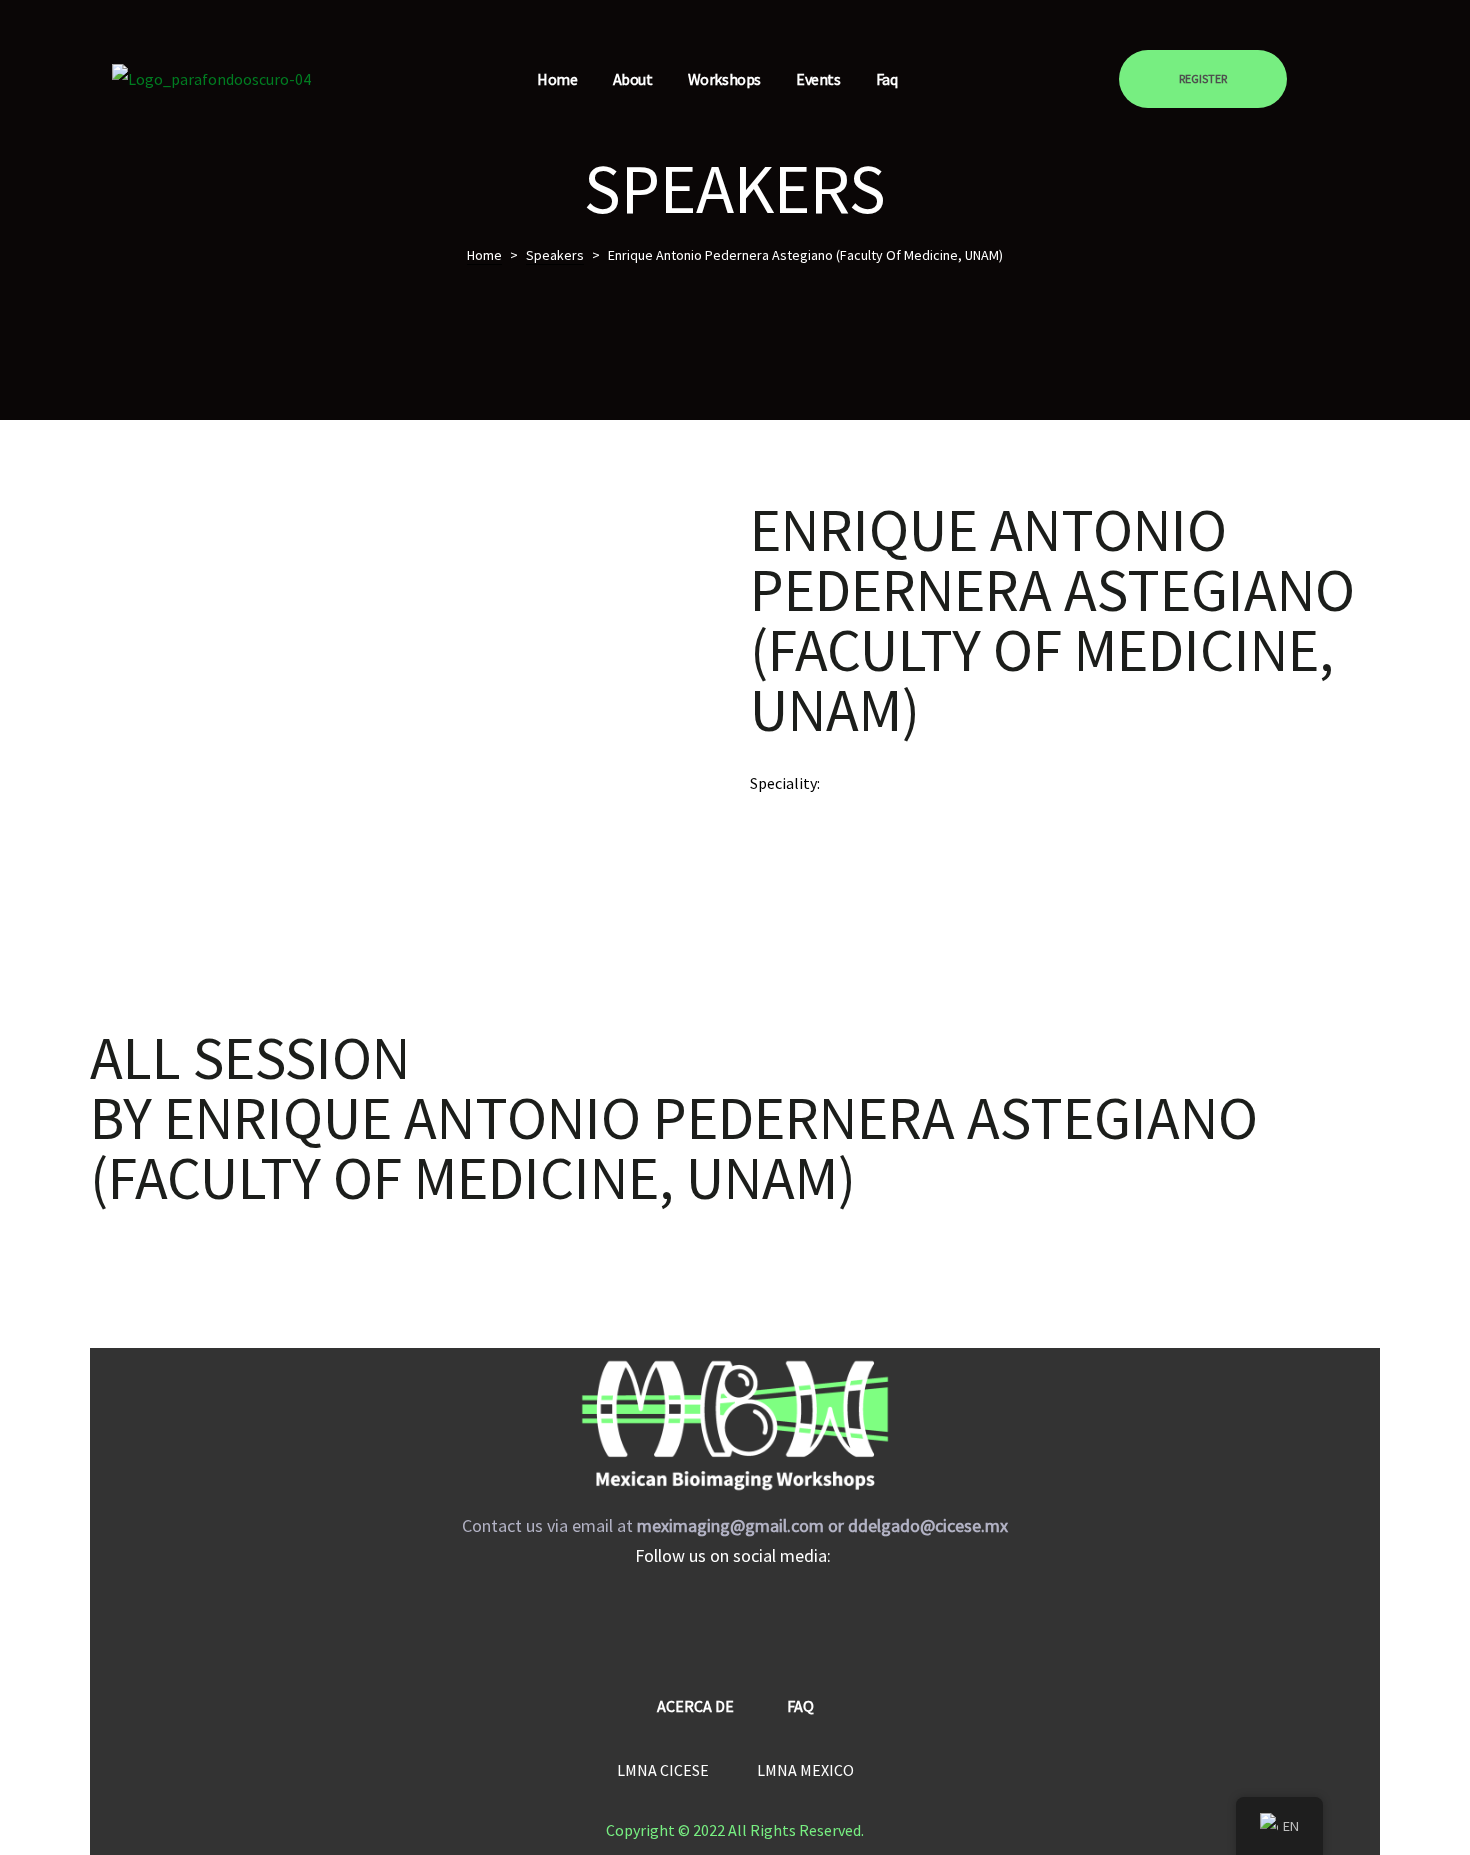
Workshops (724, 79)
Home (557, 79)
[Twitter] (795, 1618)
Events (818, 79)
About (633, 79)
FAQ (800, 1706)
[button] (1203, 79)
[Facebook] (675, 1618)
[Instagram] (735, 1618)
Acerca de (695, 1706)
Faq (887, 79)
